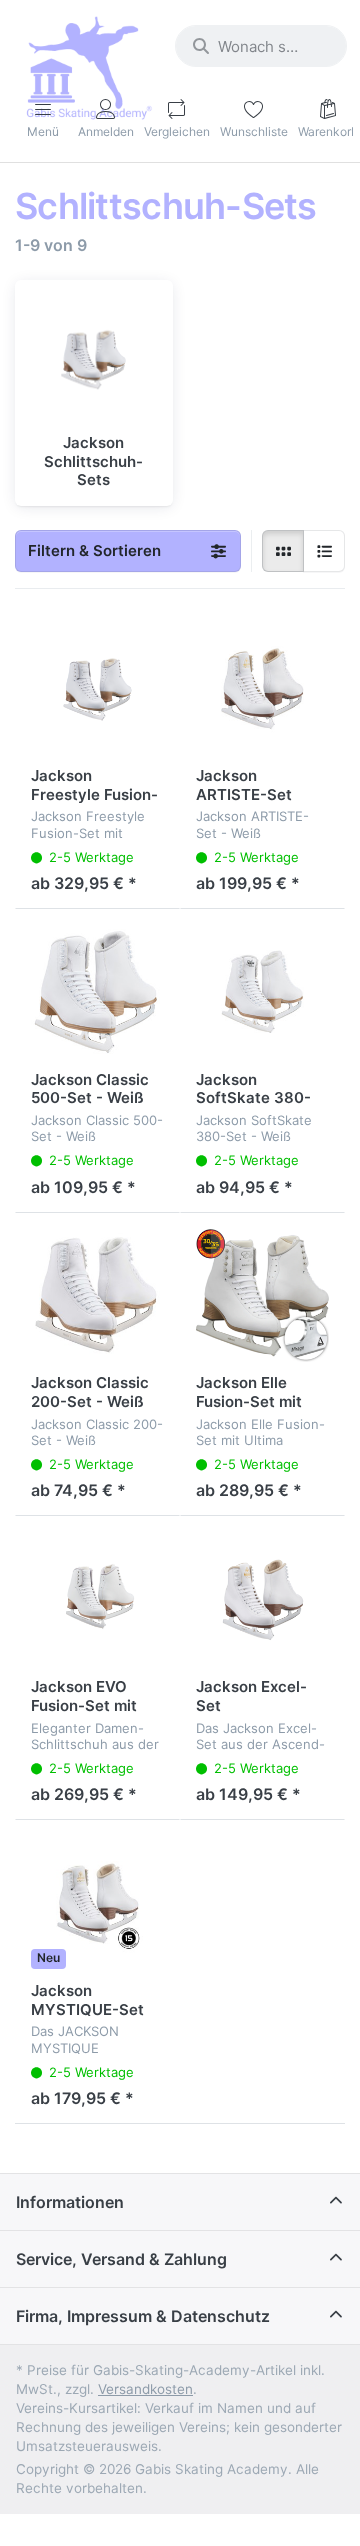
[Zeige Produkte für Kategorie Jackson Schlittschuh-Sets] (94, 359)
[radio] (283, 551)
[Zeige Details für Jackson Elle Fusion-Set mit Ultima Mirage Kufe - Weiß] (262, 1295)
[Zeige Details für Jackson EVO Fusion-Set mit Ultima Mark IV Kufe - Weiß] (97, 1598)
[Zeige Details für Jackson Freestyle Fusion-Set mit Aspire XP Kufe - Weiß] (97, 687)
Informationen (70, 2202)
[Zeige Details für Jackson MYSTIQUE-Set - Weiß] (97, 1902)
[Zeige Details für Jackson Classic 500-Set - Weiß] (97, 991)
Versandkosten (145, 2389)
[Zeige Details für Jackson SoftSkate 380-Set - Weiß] (262, 991)
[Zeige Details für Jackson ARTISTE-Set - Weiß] (262, 687)
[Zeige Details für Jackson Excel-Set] (262, 1598)
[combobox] (261, 46)
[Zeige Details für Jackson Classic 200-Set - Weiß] (97, 1295)
